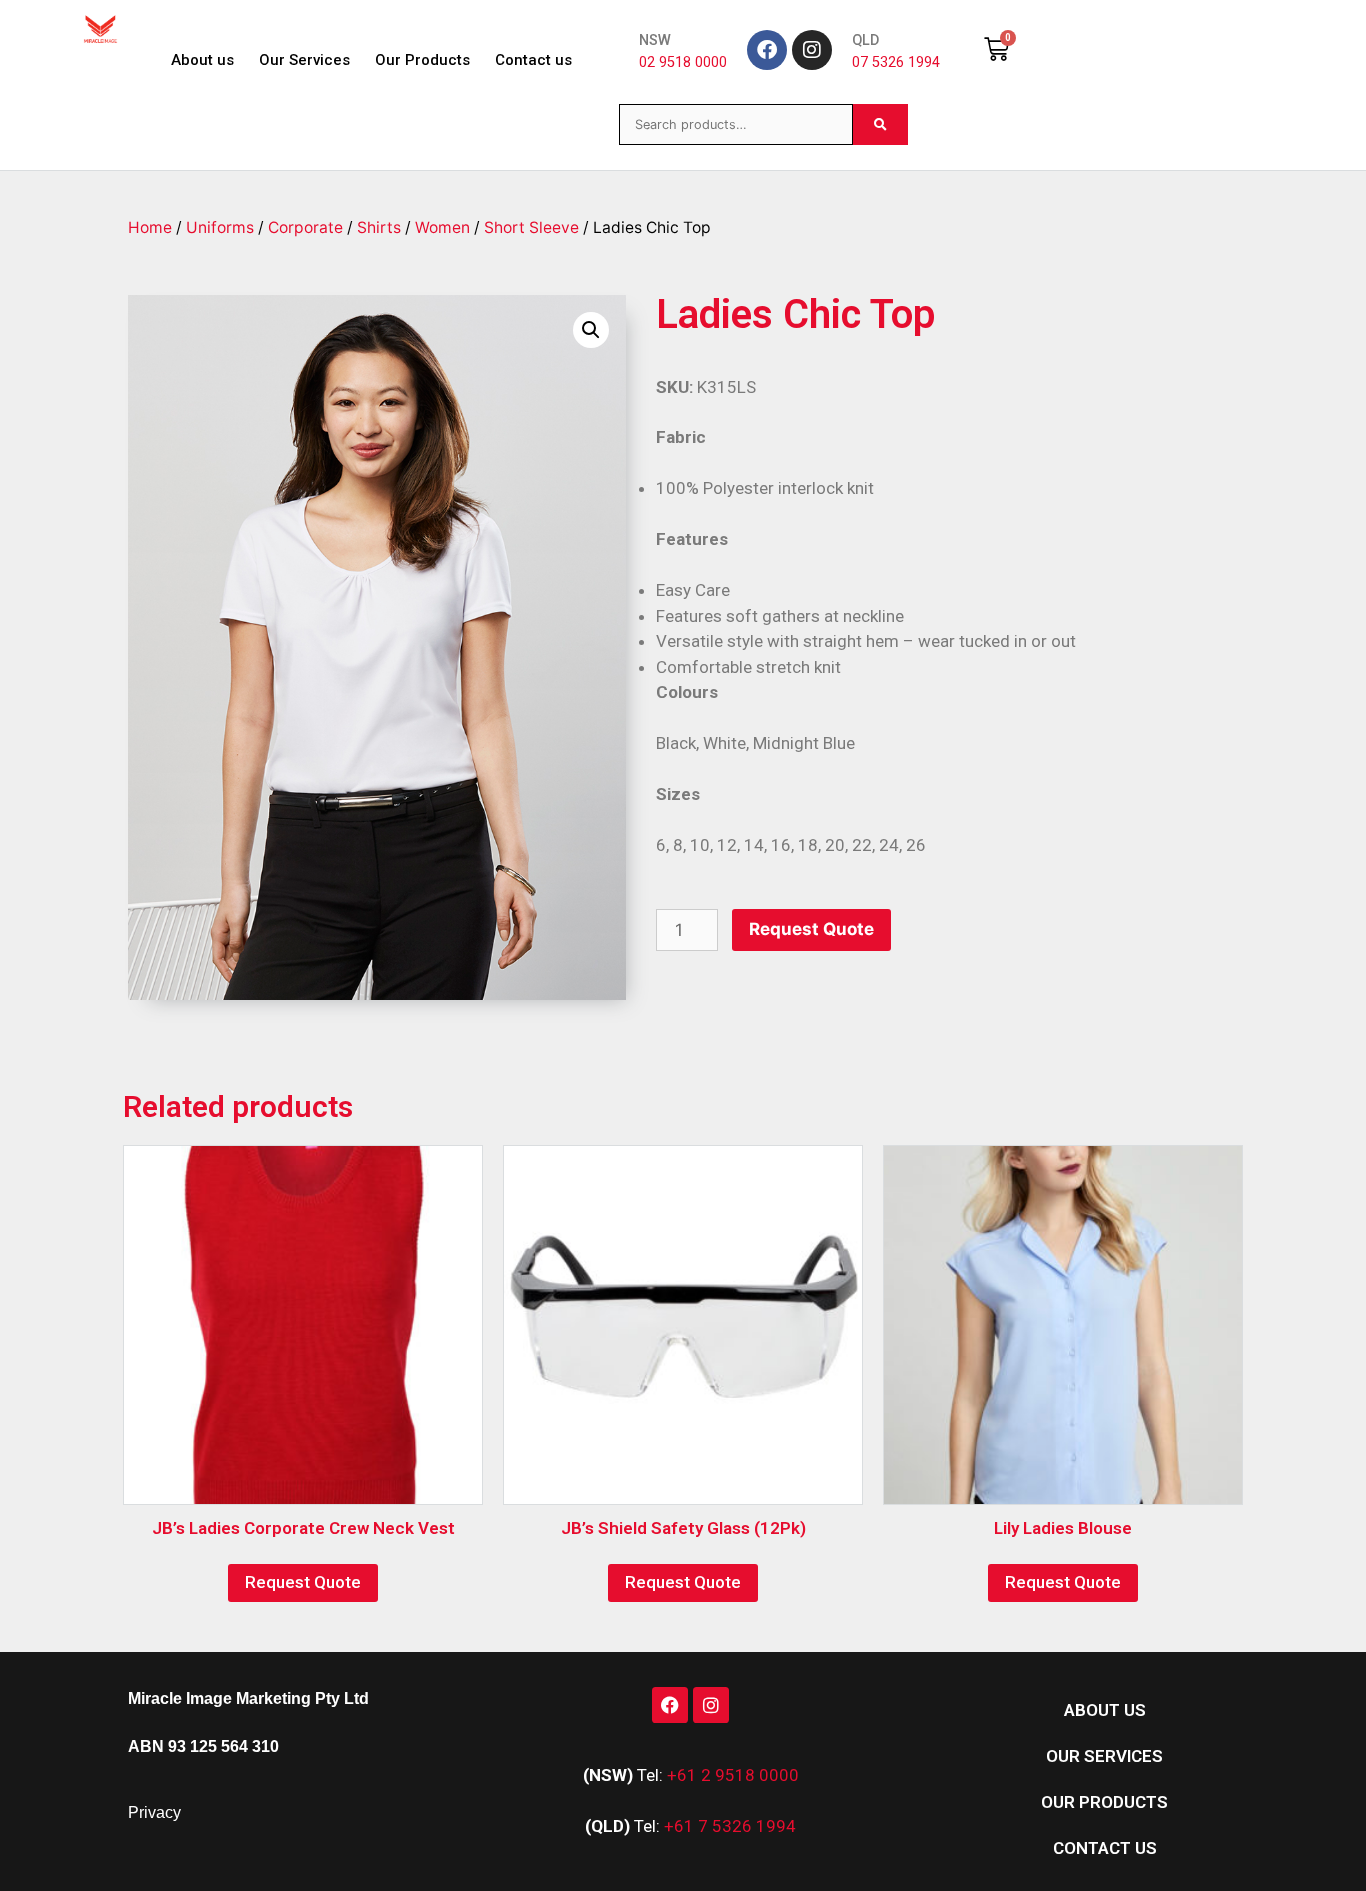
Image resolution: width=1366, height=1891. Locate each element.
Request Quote (811, 929)
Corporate (305, 227)
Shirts (379, 227)
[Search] (880, 124)
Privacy (154, 1812)
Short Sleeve (531, 227)
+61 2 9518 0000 (733, 1775)
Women (442, 227)
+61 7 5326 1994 (730, 1826)
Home (150, 227)
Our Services (304, 60)
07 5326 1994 (896, 62)
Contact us (533, 60)
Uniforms (220, 227)
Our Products (422, 60)
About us (202, 60)
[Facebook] (767, 50)
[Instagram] (812, 50)
